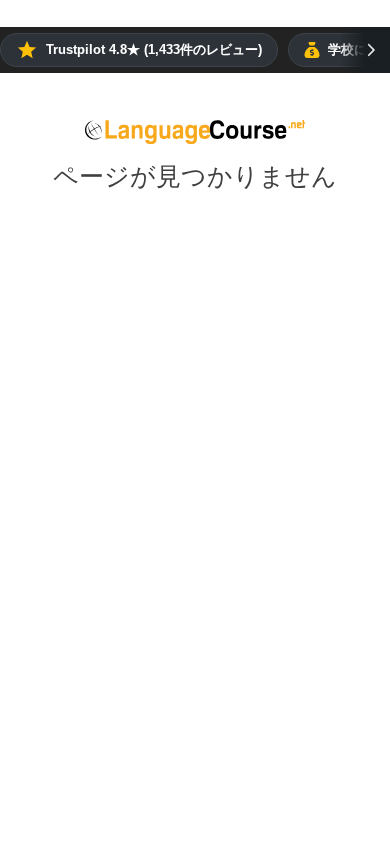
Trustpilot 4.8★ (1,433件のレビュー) (154, 49)
